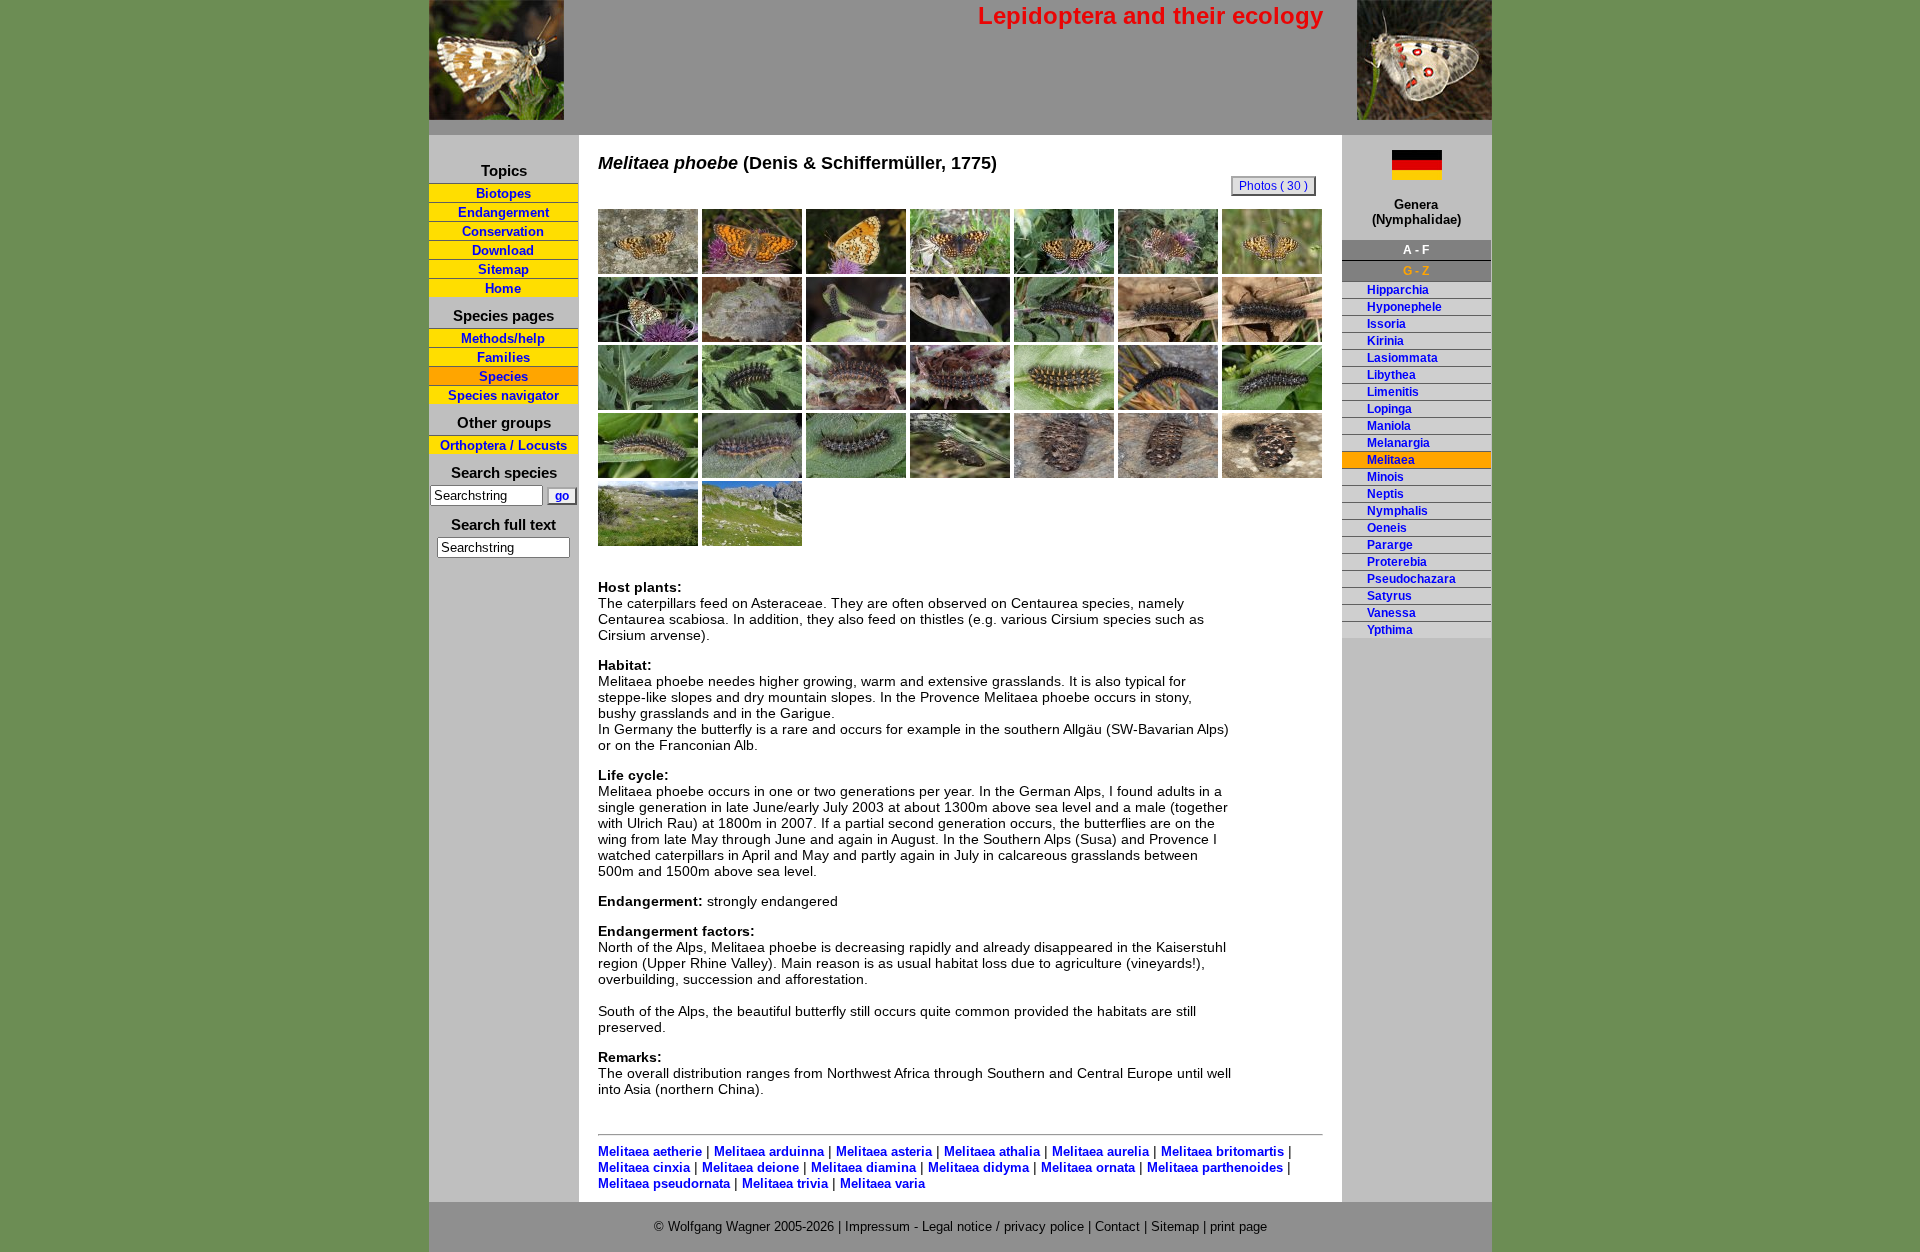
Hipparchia (1398, 290)
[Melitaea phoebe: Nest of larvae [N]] (960, 337)
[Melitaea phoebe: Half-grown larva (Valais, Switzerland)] (1064, 337)
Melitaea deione (750, 1167)
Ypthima (1390, 630)
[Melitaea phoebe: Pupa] (960, 473)
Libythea (1391, 375)
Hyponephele (1404, 307)
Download (503, 250)
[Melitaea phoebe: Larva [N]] (648, 405)
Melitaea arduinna (769, 1151)
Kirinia (1385, 341)
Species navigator (503, 395)
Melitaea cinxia (644, 1167)
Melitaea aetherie (650, 1151)
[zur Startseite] (496, 111)
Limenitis (1393, 392)
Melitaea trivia (785, 1183)
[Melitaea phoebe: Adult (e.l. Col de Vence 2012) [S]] (752, 269)
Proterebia (1397, 562)
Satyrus (1389, 596)
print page (1238, 1226)
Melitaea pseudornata (664, 1183)
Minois (1385, 477)
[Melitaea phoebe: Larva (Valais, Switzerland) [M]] (1272, 405)
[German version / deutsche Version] (1392, 174)
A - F (1416, 250)
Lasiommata (1402, 358)
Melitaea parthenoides (1215, 1167)
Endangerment (503, 212)
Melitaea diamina (863, 1167)
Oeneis (1387, 528)
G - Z (1416, 271)
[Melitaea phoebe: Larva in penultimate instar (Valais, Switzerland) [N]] (1168, 337)
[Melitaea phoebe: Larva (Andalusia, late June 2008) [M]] (1168, 405)
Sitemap (503, 269)
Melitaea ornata (1088, 1167)
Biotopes (503, 193)
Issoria (1386, 324)
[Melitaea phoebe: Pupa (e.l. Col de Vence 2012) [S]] (1272, 473)
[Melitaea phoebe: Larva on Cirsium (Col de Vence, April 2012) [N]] (856, 405)
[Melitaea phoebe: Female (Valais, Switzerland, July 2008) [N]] (648, 269)
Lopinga (1389, 409)
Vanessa (1391, 613)
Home (503, 288)
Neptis (1385, 494)
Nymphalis (1397, 511)
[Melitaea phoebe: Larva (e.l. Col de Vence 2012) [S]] (1064, 405)
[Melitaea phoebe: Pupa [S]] (1064, 473)
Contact (1117, 1226)
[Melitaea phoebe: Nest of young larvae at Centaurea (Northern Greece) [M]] (752, 337)
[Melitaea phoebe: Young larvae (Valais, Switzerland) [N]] (856, 337)
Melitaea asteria (884, 1151)
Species (503, 376)
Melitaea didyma (978, 1167)
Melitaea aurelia (1100, 1151)
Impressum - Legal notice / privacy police (966, 1226)
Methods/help (503, 338)
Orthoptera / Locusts (503, 445)
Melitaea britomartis (1222, 1151)
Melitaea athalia (992, 1151)
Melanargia (1398, 443)
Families (503, 357)
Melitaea (1391, 460)
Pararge (1390, 545)
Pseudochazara (1411, 579)
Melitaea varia (882, 1183)
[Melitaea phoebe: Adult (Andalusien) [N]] (1272, 269)
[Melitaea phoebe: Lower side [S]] (648, 337)
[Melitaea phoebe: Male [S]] (1064, 269)
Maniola (1389, 426)
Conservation (503, 231)
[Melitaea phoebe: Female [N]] (1168, 269)
